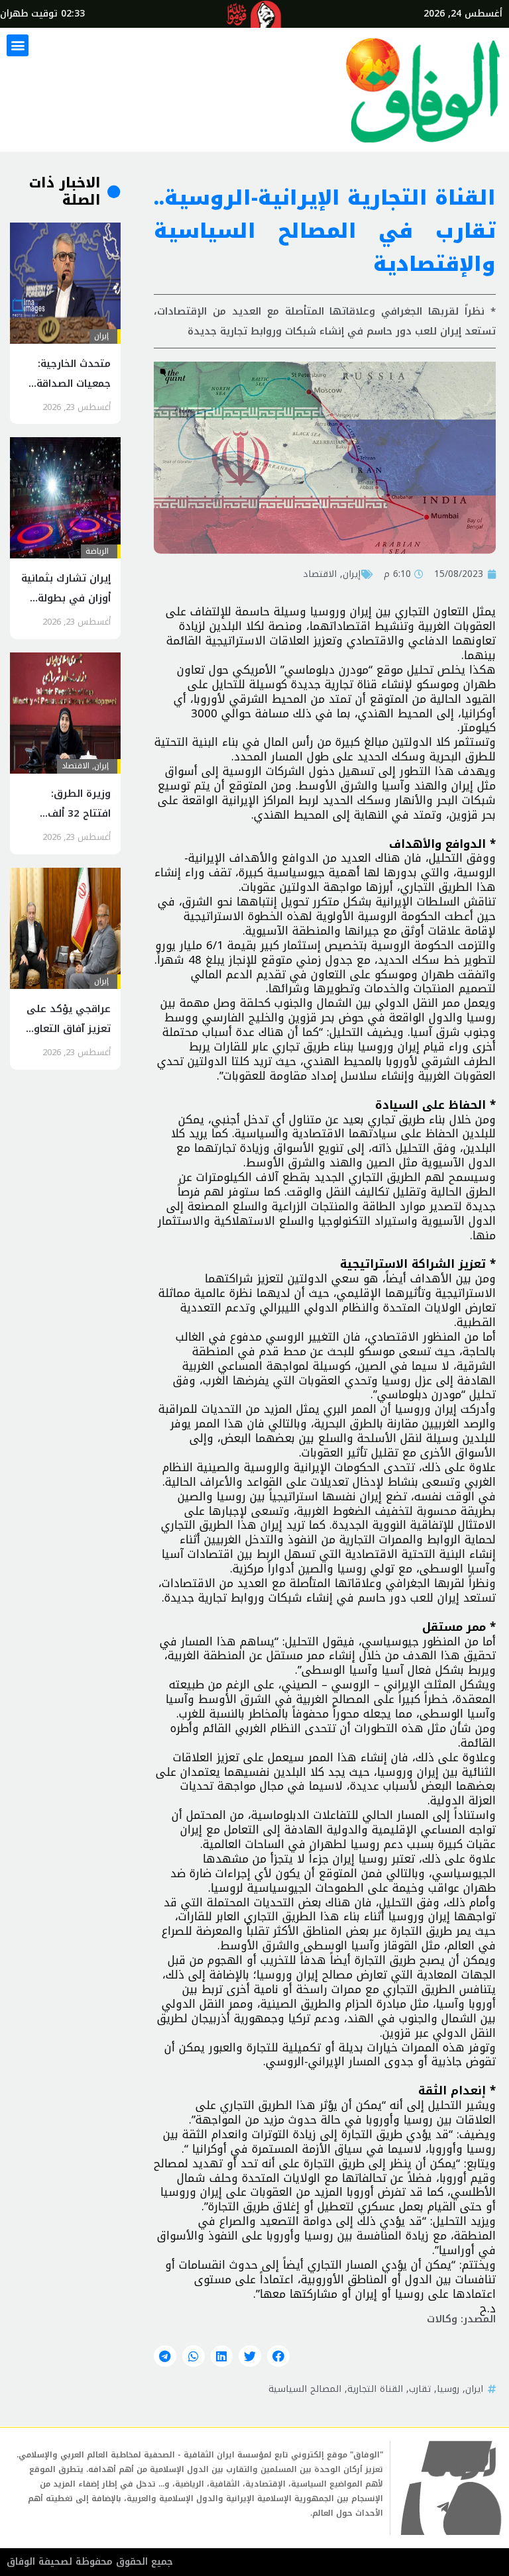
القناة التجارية (375, 2389)
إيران (352, 574)
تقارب (420, 2389)
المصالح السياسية (305, 2389)
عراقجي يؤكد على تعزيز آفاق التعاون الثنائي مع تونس (69, 1029)
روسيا (448, 2389)
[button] (18, 45)
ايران (474, 2389)
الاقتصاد (320, 574)
